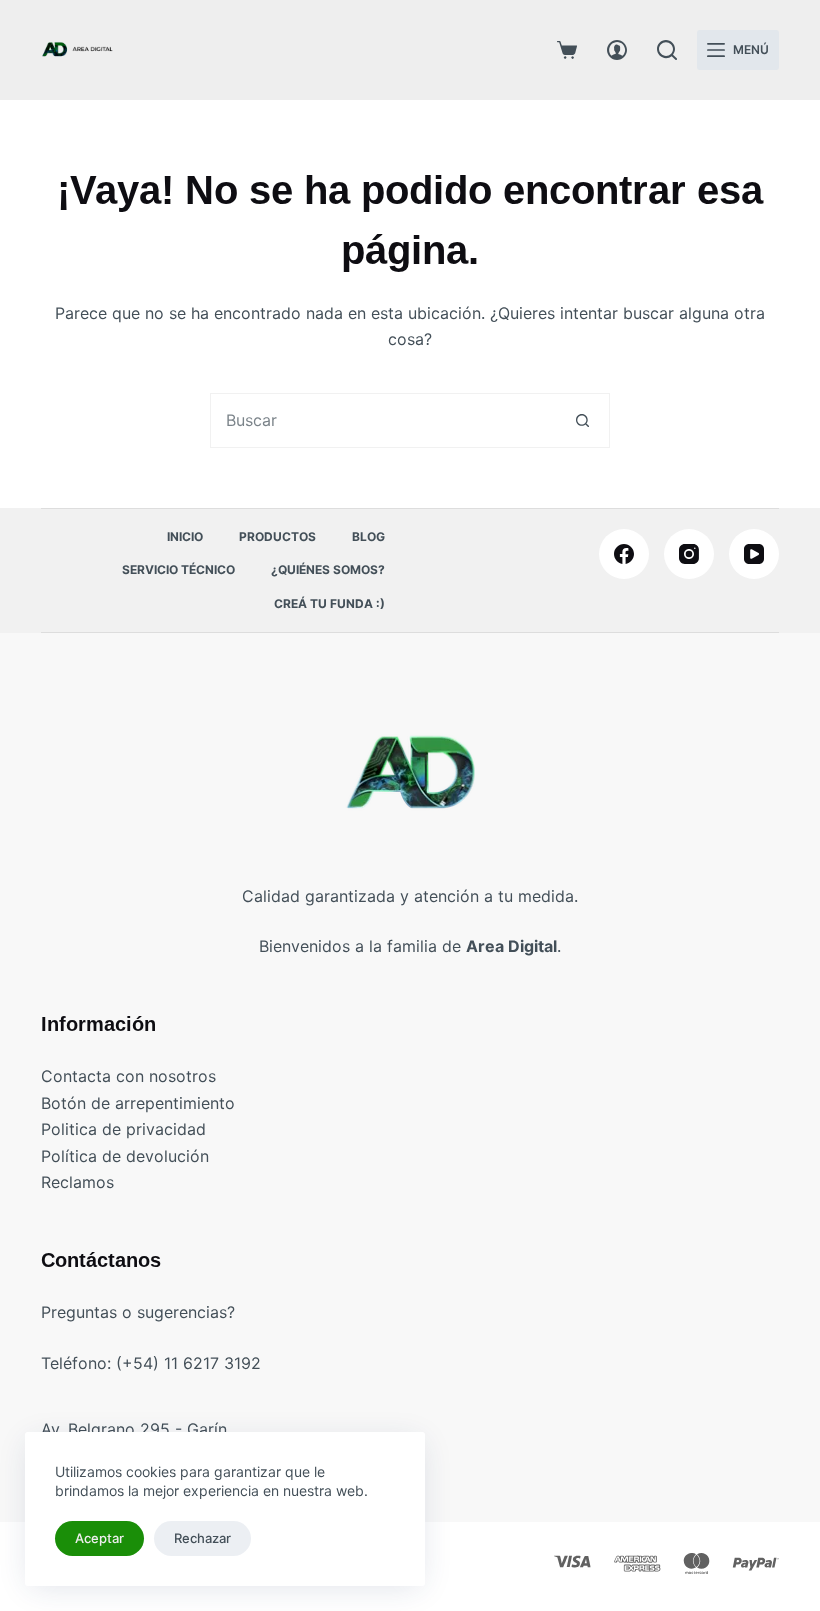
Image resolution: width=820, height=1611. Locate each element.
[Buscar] (667, 50)
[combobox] (383, 420)
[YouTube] (754, 554)
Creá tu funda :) (329, 603)
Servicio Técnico (178, 569)
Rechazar (202, 1538)
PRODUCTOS (277, 536)
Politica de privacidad (123, 1129)
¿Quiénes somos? (328, 569)
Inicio (185, 536)
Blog (368, 536)
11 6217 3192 (212, 1363)
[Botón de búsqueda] (582, 420)
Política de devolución (125, 1156)
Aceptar (99, 1538)
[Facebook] (624, 554)
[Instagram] (689, 554)
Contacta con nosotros (128, 1076)
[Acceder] (617, 50)
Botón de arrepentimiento (138, 1103)
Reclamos (77, 1182)
